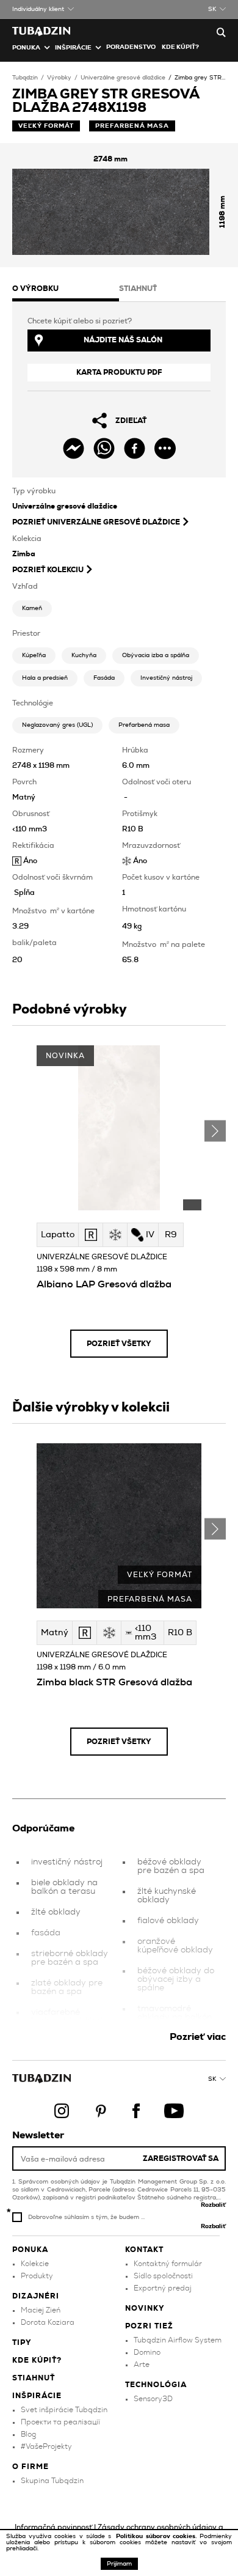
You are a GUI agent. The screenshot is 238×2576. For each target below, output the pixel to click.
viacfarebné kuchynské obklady (69, 2017)
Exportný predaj (163, 2288)
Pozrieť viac (198, 2037)
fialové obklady (168, 1921)
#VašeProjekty (46, 2446)
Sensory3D (153, 2399)
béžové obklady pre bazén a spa (171, 1866)
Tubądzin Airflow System (178, 2340)
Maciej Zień (41, 2310)
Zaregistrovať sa (181, 2158)
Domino (147, 2352)
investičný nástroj (67, 1862)
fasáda (46, 1933)
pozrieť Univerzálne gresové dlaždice (96, 522)
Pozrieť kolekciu (48, 570)
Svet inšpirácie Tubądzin (64, 2410)
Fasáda (104, 678)
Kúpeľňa (34, 655)
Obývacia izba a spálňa (156, 655)
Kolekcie (35, 2264)
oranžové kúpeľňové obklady (175, 1946)
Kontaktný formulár (168, 2264)
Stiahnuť (34, 2378)
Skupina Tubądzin (52, 2481)
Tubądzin (25, 78)
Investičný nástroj (166, 678)
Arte (142, 2364)
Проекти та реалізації (60, 2422)
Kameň (32, 608)
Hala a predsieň (45, 678)
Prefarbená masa (144, 725)
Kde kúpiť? (180, 47)
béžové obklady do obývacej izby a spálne (176, 1979)
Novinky (145, 2308)
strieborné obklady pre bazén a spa (70, 1958)
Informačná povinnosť (53, 2527)
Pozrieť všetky (119, 1344)
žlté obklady (56, 1912)
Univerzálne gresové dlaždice (123, 78)
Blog (28, 2434)
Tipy (22, 2342)
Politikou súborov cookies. (158, 2536)
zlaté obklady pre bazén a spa (67, 1987)
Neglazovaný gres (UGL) (57, 725)
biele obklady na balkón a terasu (64, 1887)
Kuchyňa (84, 655)
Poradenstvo (131, 47)
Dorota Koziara (48, 2322)
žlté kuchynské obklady (167, 1896)
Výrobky (59, 78)
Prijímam (119, 2564)
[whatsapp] (104, 448)
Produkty (37, 2276)
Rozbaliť (213, 2205)
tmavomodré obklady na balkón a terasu (175, 2017)
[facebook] (135, 448)
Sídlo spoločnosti (163, 2276)
